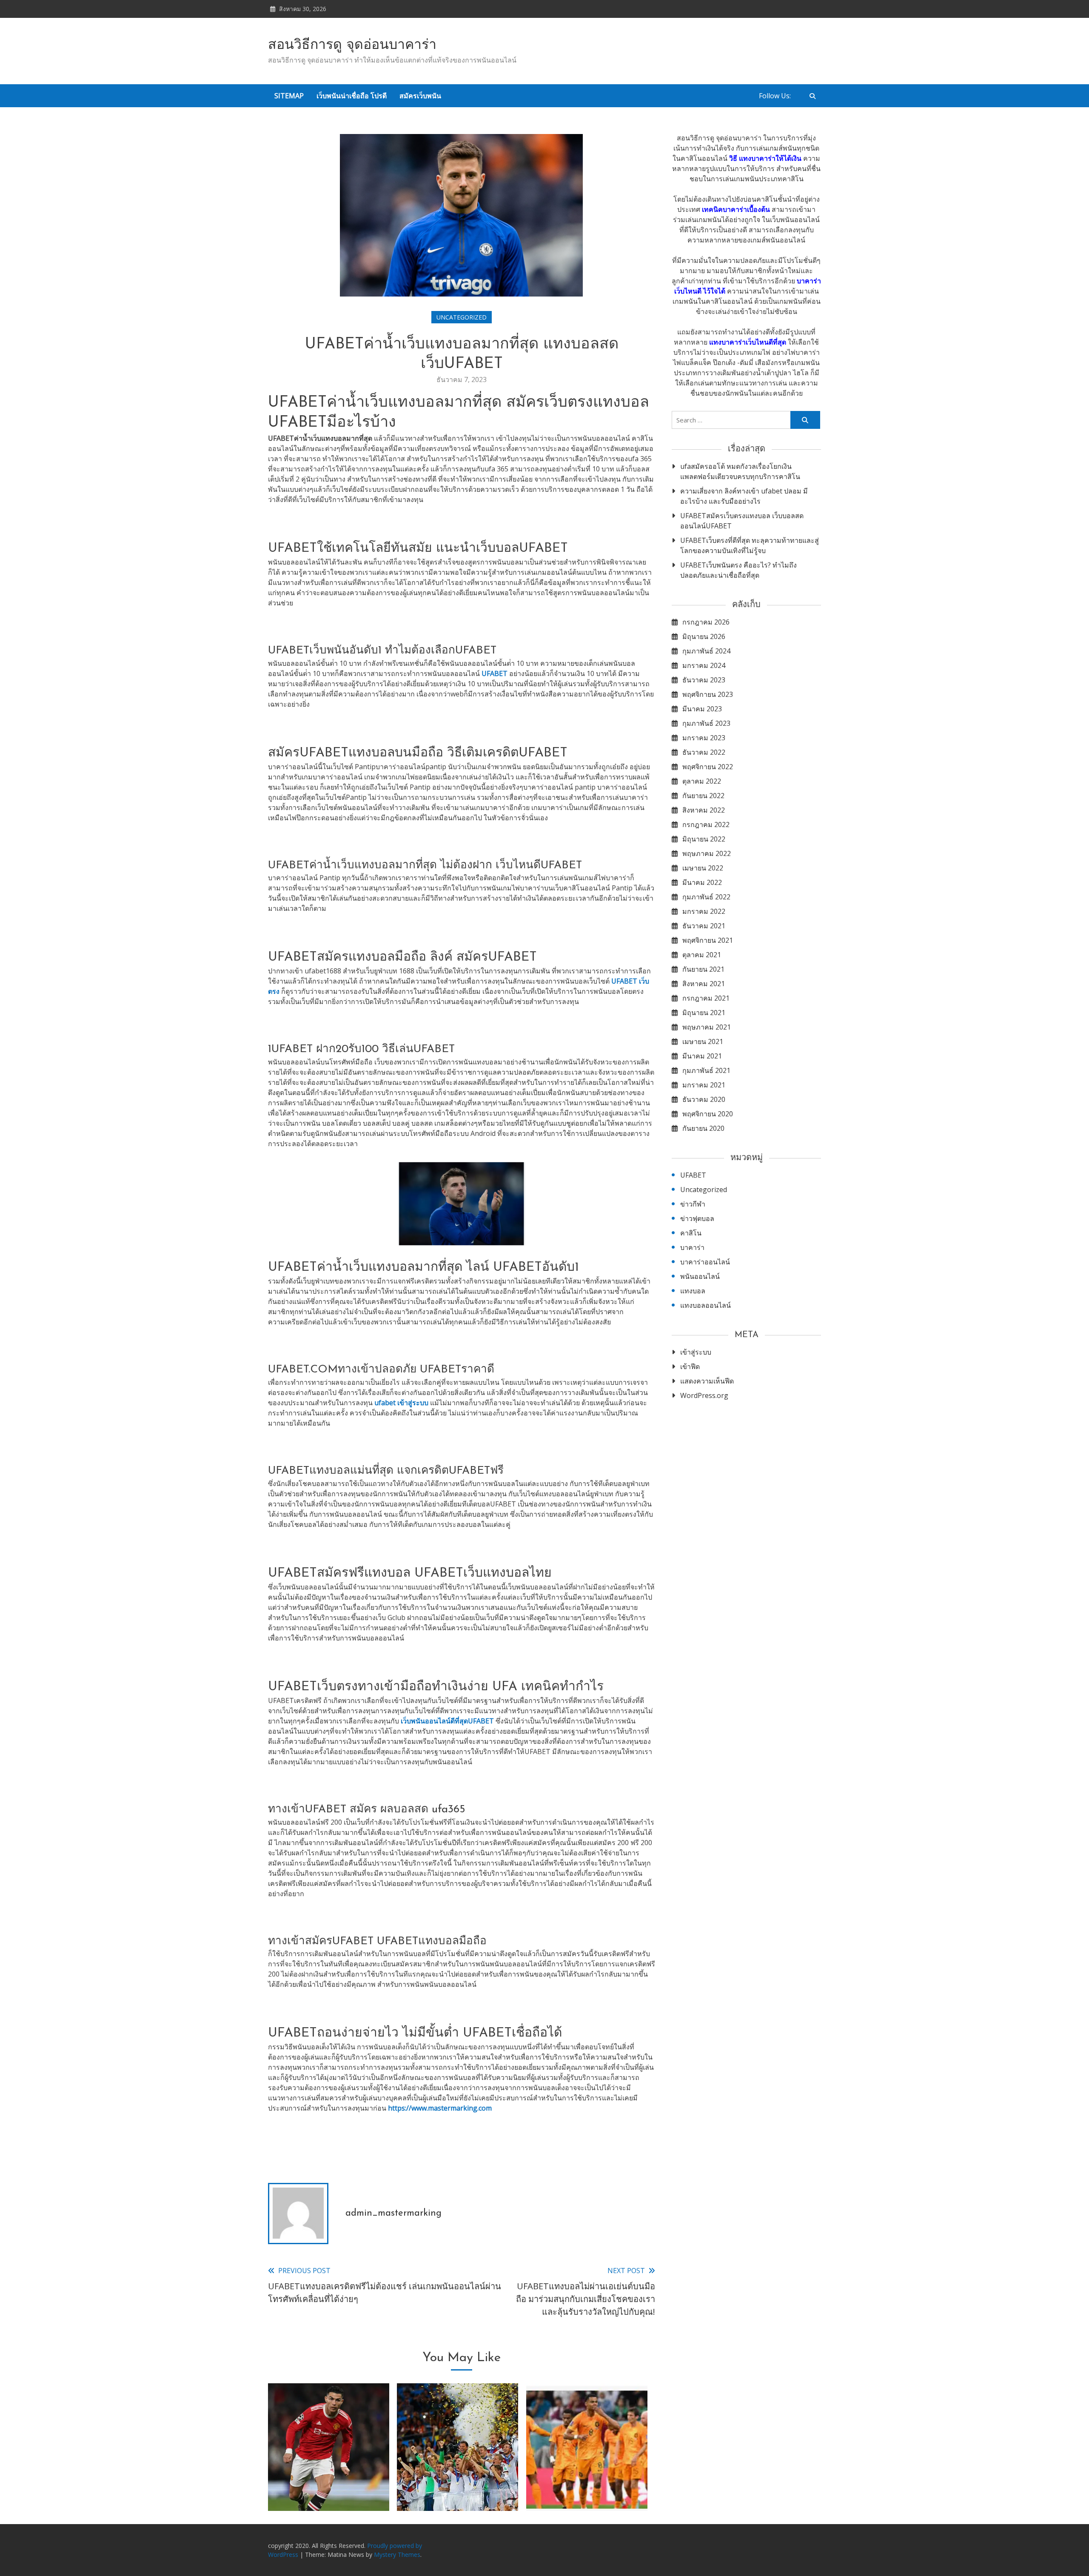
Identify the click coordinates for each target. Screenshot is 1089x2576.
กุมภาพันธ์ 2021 (706, 1070)
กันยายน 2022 (703, 796)
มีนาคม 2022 (702, 882)
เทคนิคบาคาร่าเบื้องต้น (736, 209)
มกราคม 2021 (704, 1085)
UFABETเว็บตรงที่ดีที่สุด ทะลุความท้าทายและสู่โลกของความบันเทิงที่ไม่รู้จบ (750, 545)
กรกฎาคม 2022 (706, 824)
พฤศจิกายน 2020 (708, 1114)
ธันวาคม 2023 (704, 680)
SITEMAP (289, 96)
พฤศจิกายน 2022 (708, 767)
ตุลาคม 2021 (702, 955)
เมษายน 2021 (703, 1041)
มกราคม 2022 (704, 911)
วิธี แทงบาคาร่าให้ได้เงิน (765, 158)
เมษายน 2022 (703, 868)
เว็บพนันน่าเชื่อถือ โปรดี (352, 96)
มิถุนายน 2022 (704, 839)
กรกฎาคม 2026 (706, 622)
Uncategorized (462, 317)
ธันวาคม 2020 (704, 1099)
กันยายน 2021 (703, 969)
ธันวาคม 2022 (704, 752)
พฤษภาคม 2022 (707, 853)
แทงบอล (693, 1291)
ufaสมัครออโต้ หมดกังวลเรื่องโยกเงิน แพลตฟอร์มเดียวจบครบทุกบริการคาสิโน (740, 471)
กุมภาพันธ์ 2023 (706, 723)
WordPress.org (704, 1395)
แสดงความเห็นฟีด (707, 1381)
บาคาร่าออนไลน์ (705, 1262)
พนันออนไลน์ (700, 1276)
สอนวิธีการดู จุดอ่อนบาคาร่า (352, 46)
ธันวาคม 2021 (704, 926)
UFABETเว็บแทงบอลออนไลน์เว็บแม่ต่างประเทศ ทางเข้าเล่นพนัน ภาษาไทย (587, 2478)
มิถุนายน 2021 (704, 1013)
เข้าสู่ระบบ (696, 1352)
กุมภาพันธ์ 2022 (706, 897)
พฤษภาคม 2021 (707, 1027)
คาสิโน (691, 1233)
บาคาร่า (692, 1247)
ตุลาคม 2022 (702, 781)
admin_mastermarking (393, 2213)
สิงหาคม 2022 (704, 810)
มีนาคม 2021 (702, 1056)
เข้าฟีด (690, 1366)
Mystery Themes (397, 2555)
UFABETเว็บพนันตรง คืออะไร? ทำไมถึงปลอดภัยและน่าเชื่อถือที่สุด (738, 570)
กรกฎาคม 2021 (706, 998)
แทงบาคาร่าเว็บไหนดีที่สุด (748, 342)
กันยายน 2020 (703, 1128)
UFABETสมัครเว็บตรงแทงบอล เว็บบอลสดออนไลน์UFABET (742, 521)
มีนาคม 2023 (702, 709)
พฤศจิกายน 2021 (708, 940)
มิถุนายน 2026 (704, 636)
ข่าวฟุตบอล (697, 1218)
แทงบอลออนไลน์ (706, 1305)
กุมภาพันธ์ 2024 (706, 651)
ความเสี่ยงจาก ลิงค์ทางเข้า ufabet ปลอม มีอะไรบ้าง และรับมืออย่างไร (744, 496)
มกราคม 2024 (704, 665)
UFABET (693, 1175)
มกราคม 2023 (704, 738)
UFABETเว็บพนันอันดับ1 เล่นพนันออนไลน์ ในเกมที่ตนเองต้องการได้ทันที (329, 2478)
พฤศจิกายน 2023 (708, 694)
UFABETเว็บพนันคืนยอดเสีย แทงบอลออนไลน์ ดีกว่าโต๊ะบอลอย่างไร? (458, 2478)
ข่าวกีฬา (693, 1204)
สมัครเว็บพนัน (420, 96)
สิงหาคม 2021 (704, 984)
